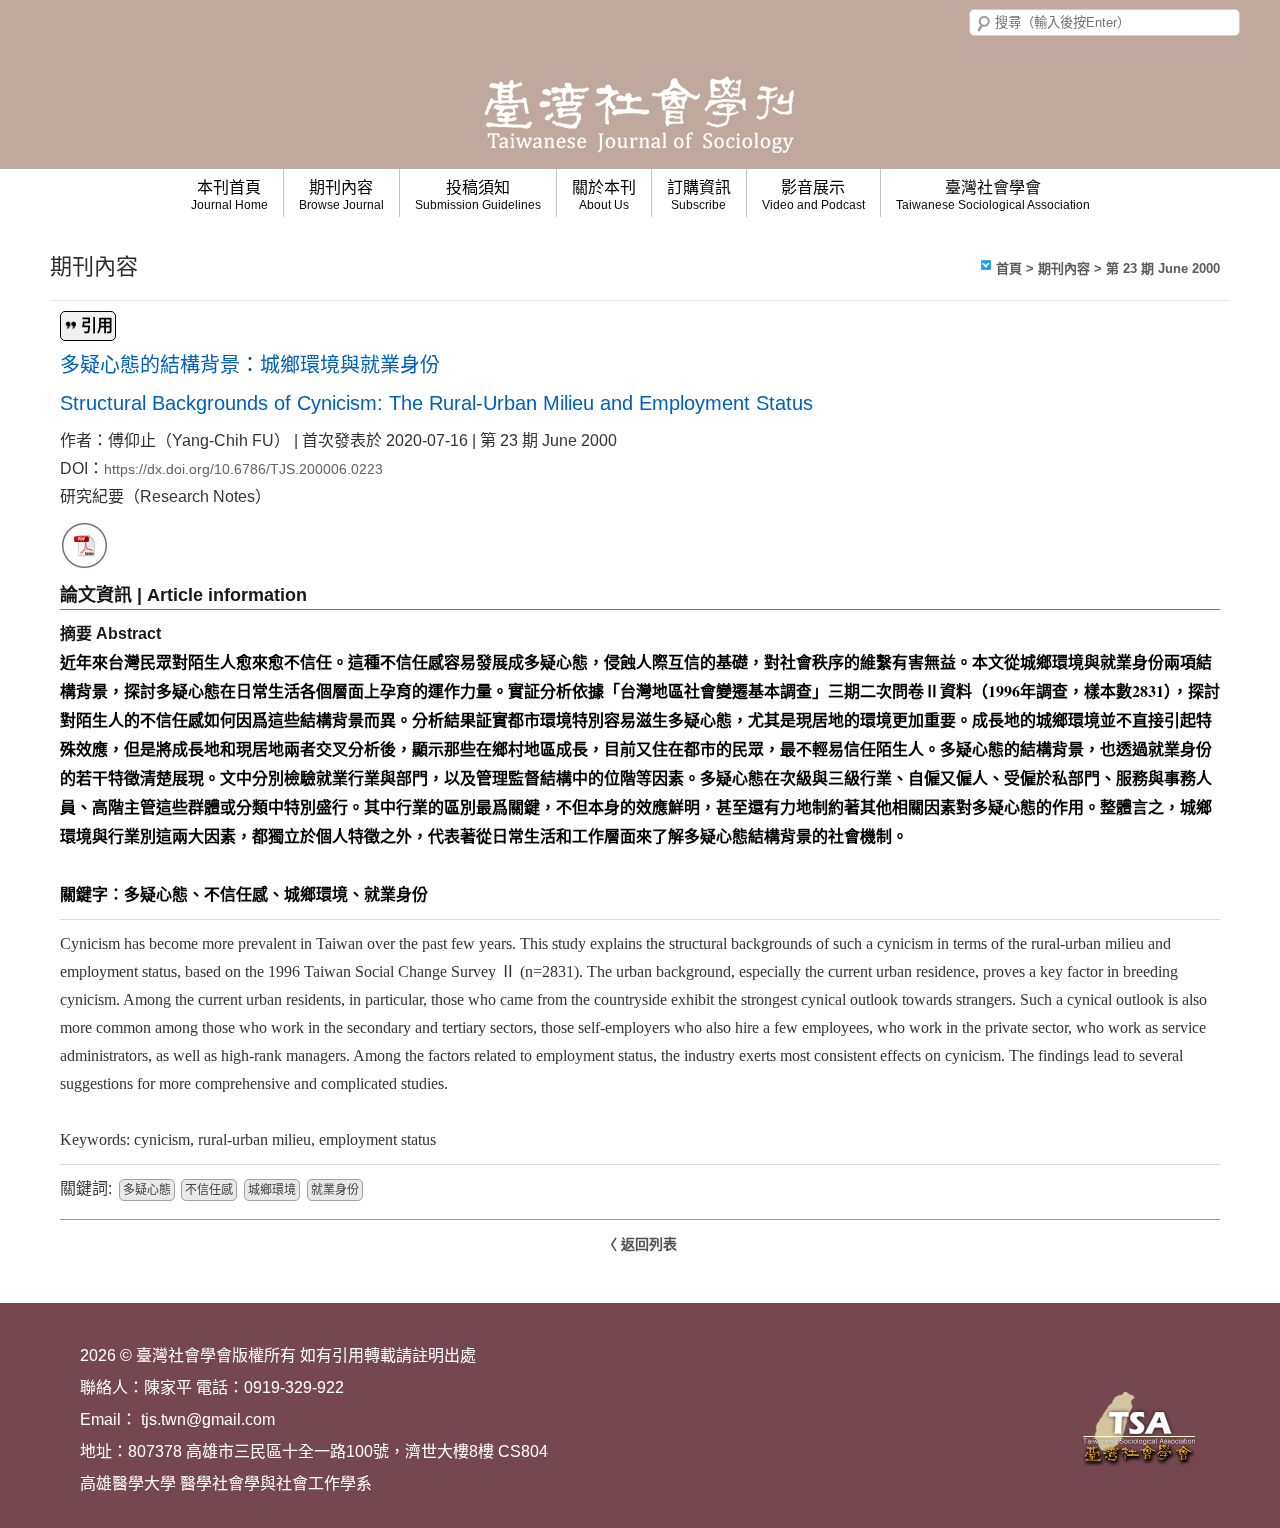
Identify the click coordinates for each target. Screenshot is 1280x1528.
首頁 (1009, 268)
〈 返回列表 (640, 1244)
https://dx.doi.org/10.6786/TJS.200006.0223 (243, 469)
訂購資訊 (699, 195)
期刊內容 (341, 195)
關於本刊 (604, 195)
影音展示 (813, 195)
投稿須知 (478, 195)
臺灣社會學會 (993, 195)
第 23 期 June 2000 (1163, 268)
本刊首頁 (229, 195)
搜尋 (984, 24)
